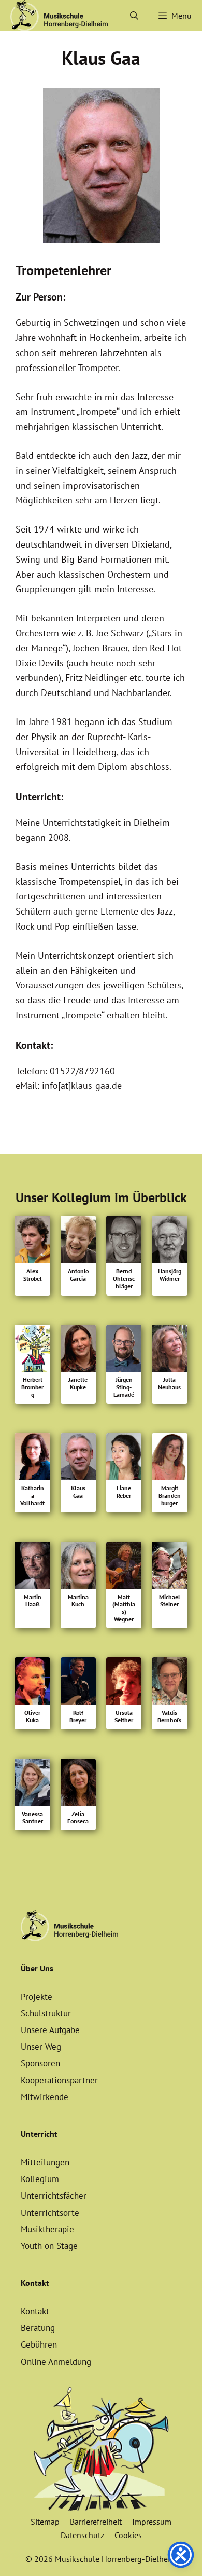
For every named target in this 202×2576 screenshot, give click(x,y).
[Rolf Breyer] (78, 1683)
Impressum (152, 2522)
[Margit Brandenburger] (169, 1459)
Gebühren (39, 2345)
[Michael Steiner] (169, 1568)
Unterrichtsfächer (54, 2196)
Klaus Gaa (78, 1492)
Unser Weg (41, 2047)
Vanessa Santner (32, 1818)
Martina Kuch (78, 1601)
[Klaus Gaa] (78, 1459)
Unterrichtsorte (50, 2213)
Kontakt (35, 2311)
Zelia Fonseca (78, 1818)
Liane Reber (124, 1492)
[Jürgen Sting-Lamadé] (124, 1351)
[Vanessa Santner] (32, 1784)
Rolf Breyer (78, 1716)
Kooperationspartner (59, 2080)
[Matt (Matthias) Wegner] (124, 1568)
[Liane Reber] (124, 1459)
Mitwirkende (45, 2097)
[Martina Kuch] (78, 1568)
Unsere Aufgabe (50, 2030)
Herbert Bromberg (32, 1387)
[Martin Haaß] (32, 1568)
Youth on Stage (49, 2246)
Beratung (38, 2328)
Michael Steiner (170, 1601)
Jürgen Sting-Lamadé (124, 1387)
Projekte (37, 1997)
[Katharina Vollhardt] (32, 1459)
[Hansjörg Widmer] (169, 1242)
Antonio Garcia (78, 1275)
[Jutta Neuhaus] (169, 1351)
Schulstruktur (46, 2013)
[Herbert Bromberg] (32, 1351)
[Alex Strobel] (32, 1242)
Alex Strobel (33, 1275)
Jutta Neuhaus (169, 1383)
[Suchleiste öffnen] (134, 16)
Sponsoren (40, 2063)
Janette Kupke (78, 1383)
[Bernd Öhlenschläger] (124, 1242)
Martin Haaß (33, 1601)
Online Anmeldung (56, 2362)
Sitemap (45, 2522)
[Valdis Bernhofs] (169, 1683)
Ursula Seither (124, 1716)
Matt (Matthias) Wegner (124, 1608)
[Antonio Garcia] (78, 1242)
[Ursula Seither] (124, 1683)
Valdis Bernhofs (169, 1716)
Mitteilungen (45, 2162)
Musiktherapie (47, 2229)
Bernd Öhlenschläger (124, 1279)
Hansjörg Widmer (170, 1275)
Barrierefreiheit (96, 2522)
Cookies (128, 2535)
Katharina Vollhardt (32, 1496)
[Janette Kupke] (78, 1351)
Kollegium (40, 2179)
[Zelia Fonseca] (78, 1784)
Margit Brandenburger (170, 1496)
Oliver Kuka (32, 1716)
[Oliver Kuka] (32, 1683)
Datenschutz (82, 2535)
